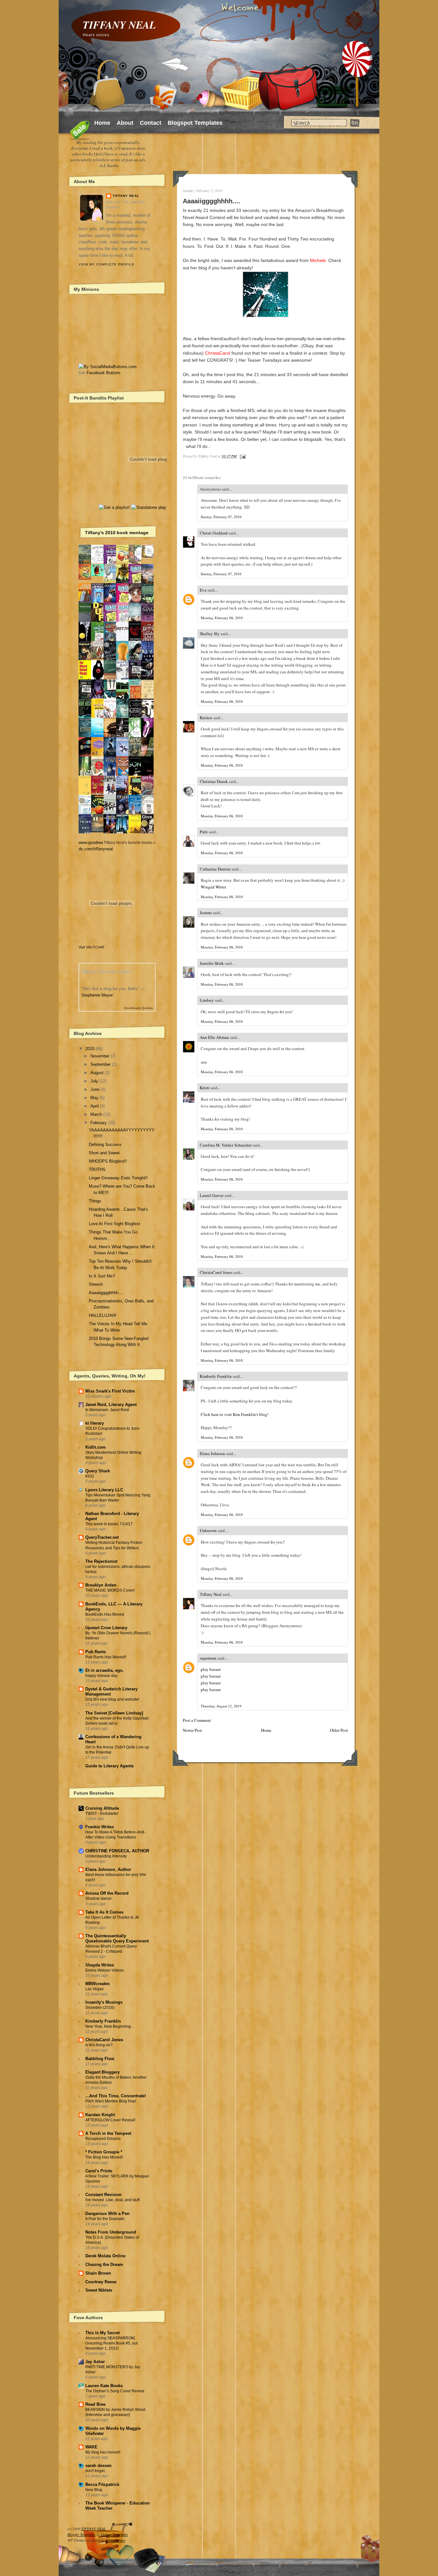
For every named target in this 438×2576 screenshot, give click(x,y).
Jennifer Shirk (212, 963)
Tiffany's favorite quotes (106, 971)
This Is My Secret (102, 2333)
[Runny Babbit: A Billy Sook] (99, 562)
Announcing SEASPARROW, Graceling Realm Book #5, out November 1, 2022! (111, 2343)
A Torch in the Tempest (108, 2133)
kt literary (95, 1423)
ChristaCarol (218, 353)
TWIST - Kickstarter (102, 1814)
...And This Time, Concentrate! (116, 2096)
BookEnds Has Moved (105, 1614)
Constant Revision (103, 2195)
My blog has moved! (103, 2452)
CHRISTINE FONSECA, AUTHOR (117, 1851)
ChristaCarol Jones (216, 1272)
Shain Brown (98, 2273)
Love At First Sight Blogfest (114, 1224)
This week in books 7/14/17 (109, 1524)
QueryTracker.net (102, 1537)
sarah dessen (98, 2466)
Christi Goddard (214, 533)
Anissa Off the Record (107, 1893)
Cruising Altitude (102, 1808)
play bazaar (211, 1669)
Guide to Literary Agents (109, 1766)
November (100, 1056)
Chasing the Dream (104, 2265)
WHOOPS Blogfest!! (108, 1161)
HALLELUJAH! (103, 1315)
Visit (92, 947)
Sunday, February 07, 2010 (221, 517)
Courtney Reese (101, 2282)
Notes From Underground (111, 2232)
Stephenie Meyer (97, 995)
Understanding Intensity (106, 1856)
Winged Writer (213, 887)
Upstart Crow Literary (106, 1628)
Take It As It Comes (104, 1912)
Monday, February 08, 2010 (222, 618)
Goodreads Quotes (138, 1008)
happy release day (101, 1676)
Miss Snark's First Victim (110, 1391)
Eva (203, 590)
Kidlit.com (96, 1447)
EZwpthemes (115, 2540)
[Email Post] (242, 456)
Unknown (208, 1530)
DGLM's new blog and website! (112, 1699)
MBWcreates (97, 1984)
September (101, 1064)
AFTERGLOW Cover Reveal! (110, 2120)
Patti (204, 832)
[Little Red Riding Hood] (99, 658)
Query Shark (98, 1471)
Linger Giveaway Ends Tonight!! (118, 1178)
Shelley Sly (210, 634)
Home (102, 123)
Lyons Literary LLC (104, 1490)
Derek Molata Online (105, 2256)
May (94, 1098)
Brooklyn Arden (101, 1585)
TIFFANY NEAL (119, 25)
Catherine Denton (215, 869)
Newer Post (192, 1730)
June (95, 1089)
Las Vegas (94, 1989)
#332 (90, 1476)
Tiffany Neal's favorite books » (130, 842)
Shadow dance (98, 1898)
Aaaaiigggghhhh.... (211, 201)
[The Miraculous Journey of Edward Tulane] (99, 831)
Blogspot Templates (195, 123)
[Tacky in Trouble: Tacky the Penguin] (112, 581)
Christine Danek (214, 781)
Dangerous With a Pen (107, 2214)
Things (95, 1201)
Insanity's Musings (104, 2002)
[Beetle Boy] (99, 575)
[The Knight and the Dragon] (149, 557)
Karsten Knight (100, 2115)
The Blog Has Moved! (104, 2157)
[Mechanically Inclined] (112, 814)
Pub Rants (96, 1652)
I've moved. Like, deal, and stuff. (113, 2200)
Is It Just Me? (102, 1276)
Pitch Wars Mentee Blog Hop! (111, 2101)
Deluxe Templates (114, 2534)
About (125, 123)
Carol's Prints (99, 2171)
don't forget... (96, 2471)
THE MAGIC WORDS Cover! (110, 1590)
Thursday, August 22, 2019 (221, 1706)
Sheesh (96, 1284)
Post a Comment (197, 1720)
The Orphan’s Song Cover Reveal (115, 2391)
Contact (151, 123)
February (99, 1123)
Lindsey (207, 1000)
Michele (318, 260)
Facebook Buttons (104, 373)
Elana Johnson (212, 1453)
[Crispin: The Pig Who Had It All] (87, 578)
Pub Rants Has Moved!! (106, 1657)
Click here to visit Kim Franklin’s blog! (235, 1414)
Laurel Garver (212, 1195)
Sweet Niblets (99, 2290)
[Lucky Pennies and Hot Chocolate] (124, 561)
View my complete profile (106, 264)
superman (208, 1658)
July (94, 1081)
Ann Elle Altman (214, 1037)
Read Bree (95, 2404)
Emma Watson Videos (105, 1970)
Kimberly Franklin (216, 1376)
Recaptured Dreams (103, 2139)
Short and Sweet (104, 1153)
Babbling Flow (100, 2059)
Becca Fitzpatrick (102, 2484)
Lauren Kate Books (104, 2386)
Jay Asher (95, 2362)
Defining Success (105, 1145)
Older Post (339, 1730)
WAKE (91, 2447)
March (96, 1114)
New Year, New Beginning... (109, 2026)
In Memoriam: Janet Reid (107, 1410)
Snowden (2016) (100, 2008)
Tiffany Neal (211, 1594)
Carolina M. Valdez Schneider (226, 1145)
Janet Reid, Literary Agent (111, 1405)
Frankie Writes (100, 1827)
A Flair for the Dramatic (105, 2219)
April (95, 1106)
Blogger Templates (81, 2534)
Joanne (206, 913)
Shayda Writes (100, 1965)
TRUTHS (97, 1170)
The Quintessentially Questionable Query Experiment (117, 1938)
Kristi (205, 1088)
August (97, 1073)
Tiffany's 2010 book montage (117, 533)
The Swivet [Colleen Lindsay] (114, 1713)
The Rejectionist (101, 1561)
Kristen (206, 718)
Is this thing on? (99, 2045)
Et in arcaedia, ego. (105, 1670)
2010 (90, 1049)
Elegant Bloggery (102, 2072)
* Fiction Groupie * (104, 2152)
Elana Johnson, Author (108, 1869)
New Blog (94, 2490)
